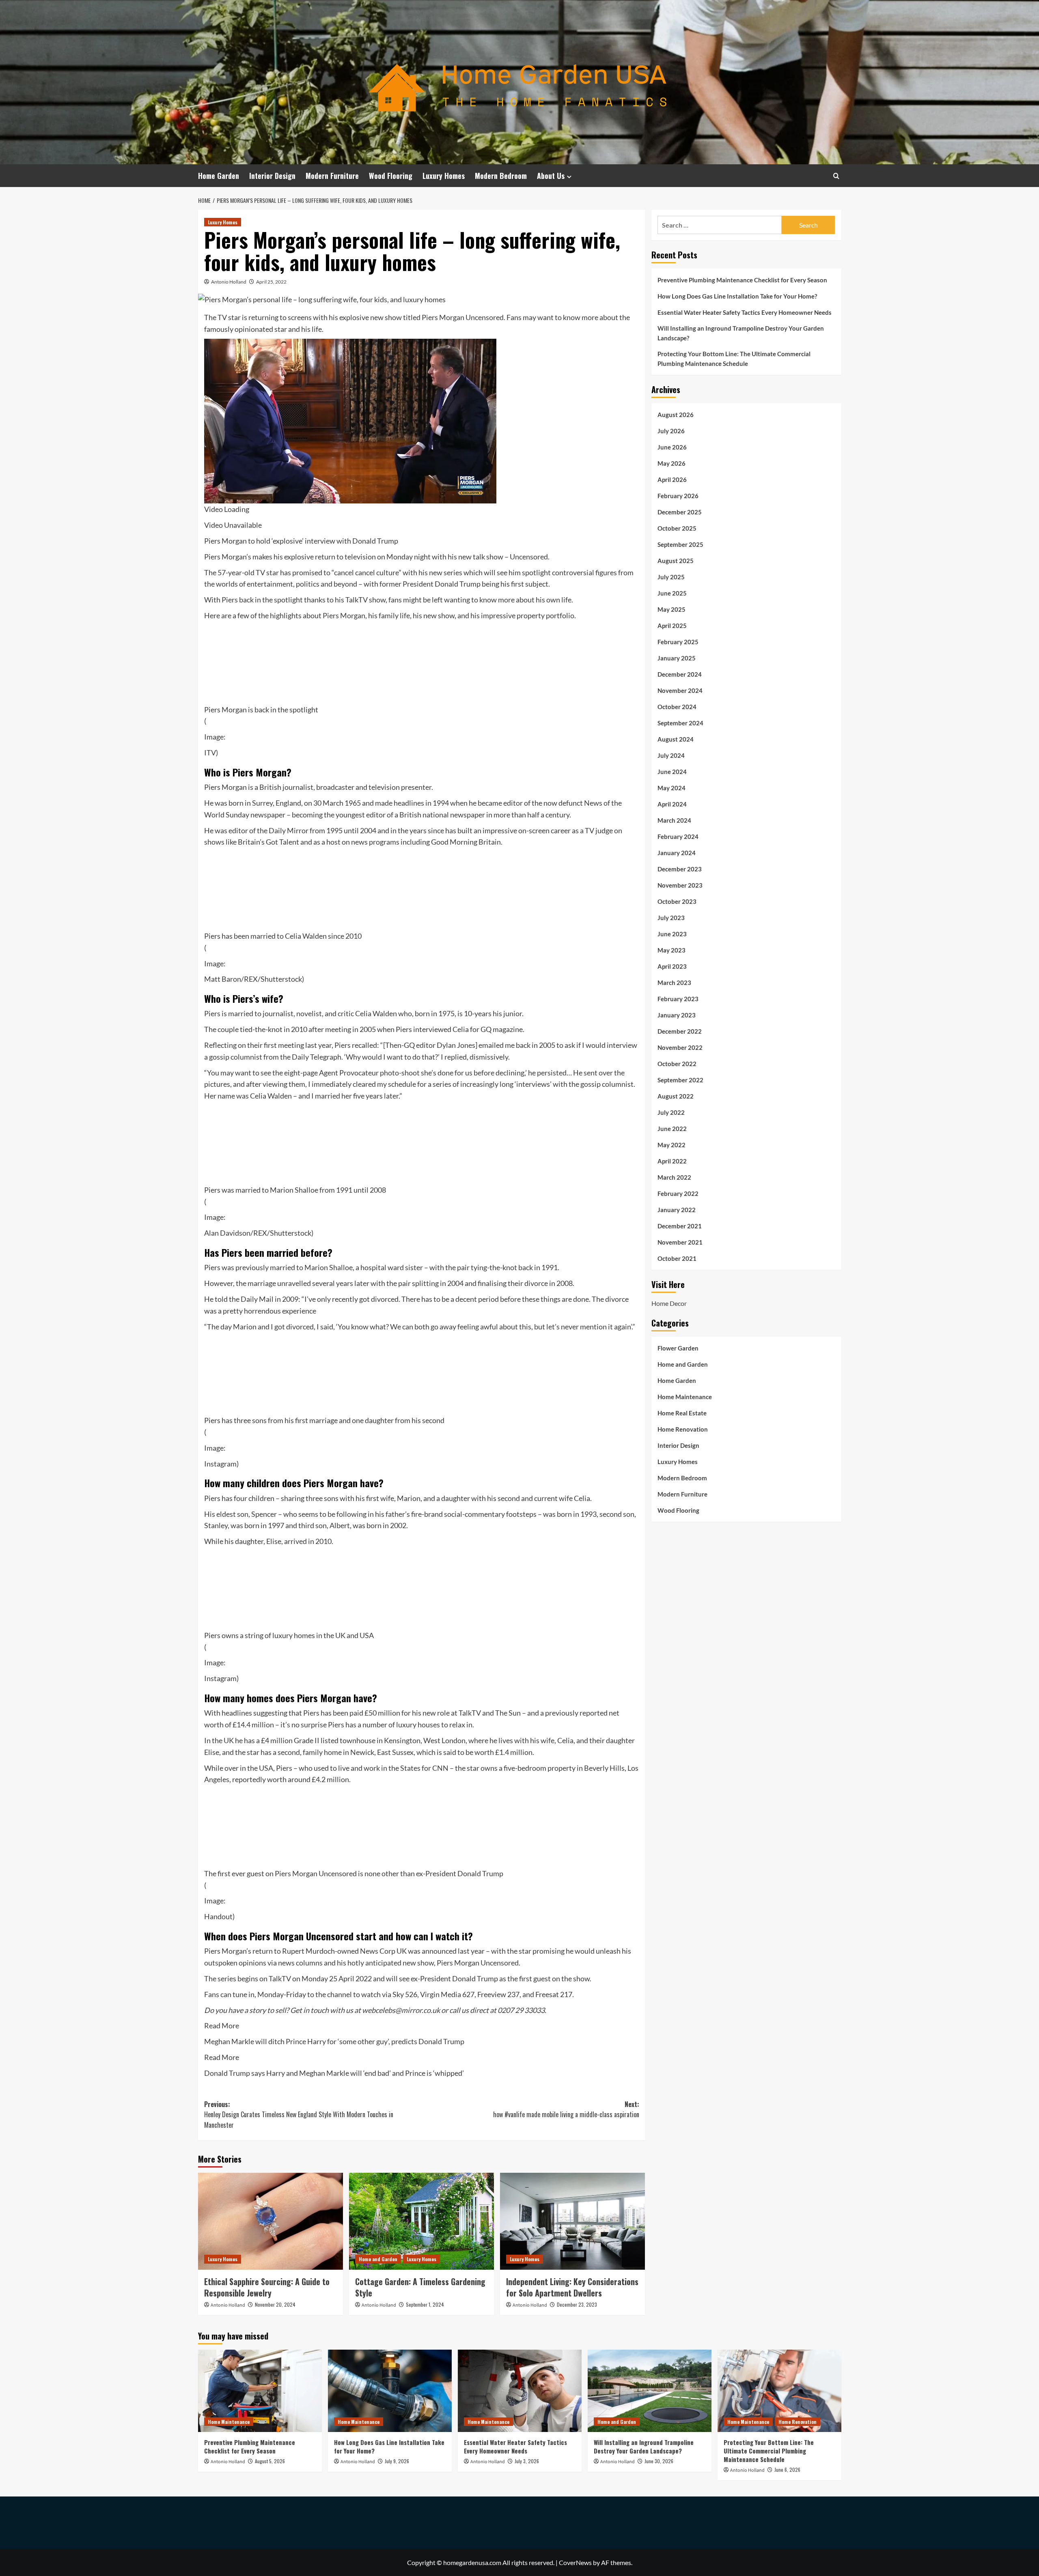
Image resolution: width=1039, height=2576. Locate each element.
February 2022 (678, 1193)
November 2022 (680, 1047)
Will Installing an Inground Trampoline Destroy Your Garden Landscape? (741, 333)
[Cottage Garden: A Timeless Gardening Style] (421, 2221)
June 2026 (672, 447)
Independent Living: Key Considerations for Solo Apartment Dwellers (572, 2287)
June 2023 (672, 933)
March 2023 (674, 982)
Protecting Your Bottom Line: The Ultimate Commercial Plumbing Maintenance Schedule (734, 359)
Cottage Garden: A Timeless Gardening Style (420, 2287)
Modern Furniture (332, 176)
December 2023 (680, 869)
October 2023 (677, 901)
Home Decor (669, 1303)
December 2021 (680, 1226)
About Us (551, 176)
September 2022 (680, 1079)
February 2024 (678, 836)
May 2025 (671, 609)
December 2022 (680, 1031)
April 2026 (672, 479)
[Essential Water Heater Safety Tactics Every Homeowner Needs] (520, 2391)
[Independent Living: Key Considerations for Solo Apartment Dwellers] (572, 2221)
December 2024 (680, 674)
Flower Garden (678, 1348)
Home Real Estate (682, 1413)
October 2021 (677, 1258)
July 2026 (671, 430)
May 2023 (671, 950)
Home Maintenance (685, 1396)
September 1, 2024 (425, 2304)
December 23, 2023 (577, 2304)
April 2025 (672, 625)
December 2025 (680, 512)
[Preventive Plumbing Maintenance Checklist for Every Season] (260, 2391)
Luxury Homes (444, 176)
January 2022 (677, 1209)
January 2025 (677, 658)
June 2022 (672, 1128)
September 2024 (680, 722)
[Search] (836, 176)
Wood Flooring (391, 176)
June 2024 (672, 771)
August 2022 (676, 1096)
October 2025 (677, 528)
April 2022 (672, 1161)
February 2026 (678, 495)
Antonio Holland (229, 282)
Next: (566, 2109)
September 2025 (680, 544)
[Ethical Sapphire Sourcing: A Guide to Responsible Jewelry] (271, 2221)
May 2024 (671, 787)
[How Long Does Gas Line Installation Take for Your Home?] (390, 2391)
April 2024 (672, 804)
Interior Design (272, 176)
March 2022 (674, 1177)
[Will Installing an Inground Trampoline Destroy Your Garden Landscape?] (650, 2391)
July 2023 (671, 917)
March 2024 (674, 820)
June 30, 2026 (659, 2461)
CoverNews (575, 2562)
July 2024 (671, 755)
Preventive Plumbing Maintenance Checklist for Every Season (742, 280)
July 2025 (671, 576)
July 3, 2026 (527, 2461)
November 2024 (680, 690)
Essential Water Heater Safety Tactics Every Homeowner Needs (745, 312)
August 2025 (676, 560)
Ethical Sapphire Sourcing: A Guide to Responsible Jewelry (267, 2287)
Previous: (299, 2115)
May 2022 (671, 1144)
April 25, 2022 (271, 282)
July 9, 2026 (397, 2461)
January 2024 (677, 852)
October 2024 (677, 706)
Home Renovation (683, 1429)
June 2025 (672, 593)
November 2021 (680, 1242)
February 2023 (678, 998)
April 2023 (672, 966)
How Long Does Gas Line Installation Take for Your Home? (737, 296)
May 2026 (671, 463)
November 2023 (680, 885)
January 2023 (677, 1015)
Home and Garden (378, 2259)
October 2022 (677, 1063)
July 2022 (671, 1112)
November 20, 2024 (275, 2304)
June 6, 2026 (787, 2470)
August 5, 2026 (270, 2461)
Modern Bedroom (501, 176)
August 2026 (676, 414)
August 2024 (676, 739)
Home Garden (219, 176)
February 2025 (678, 641)
